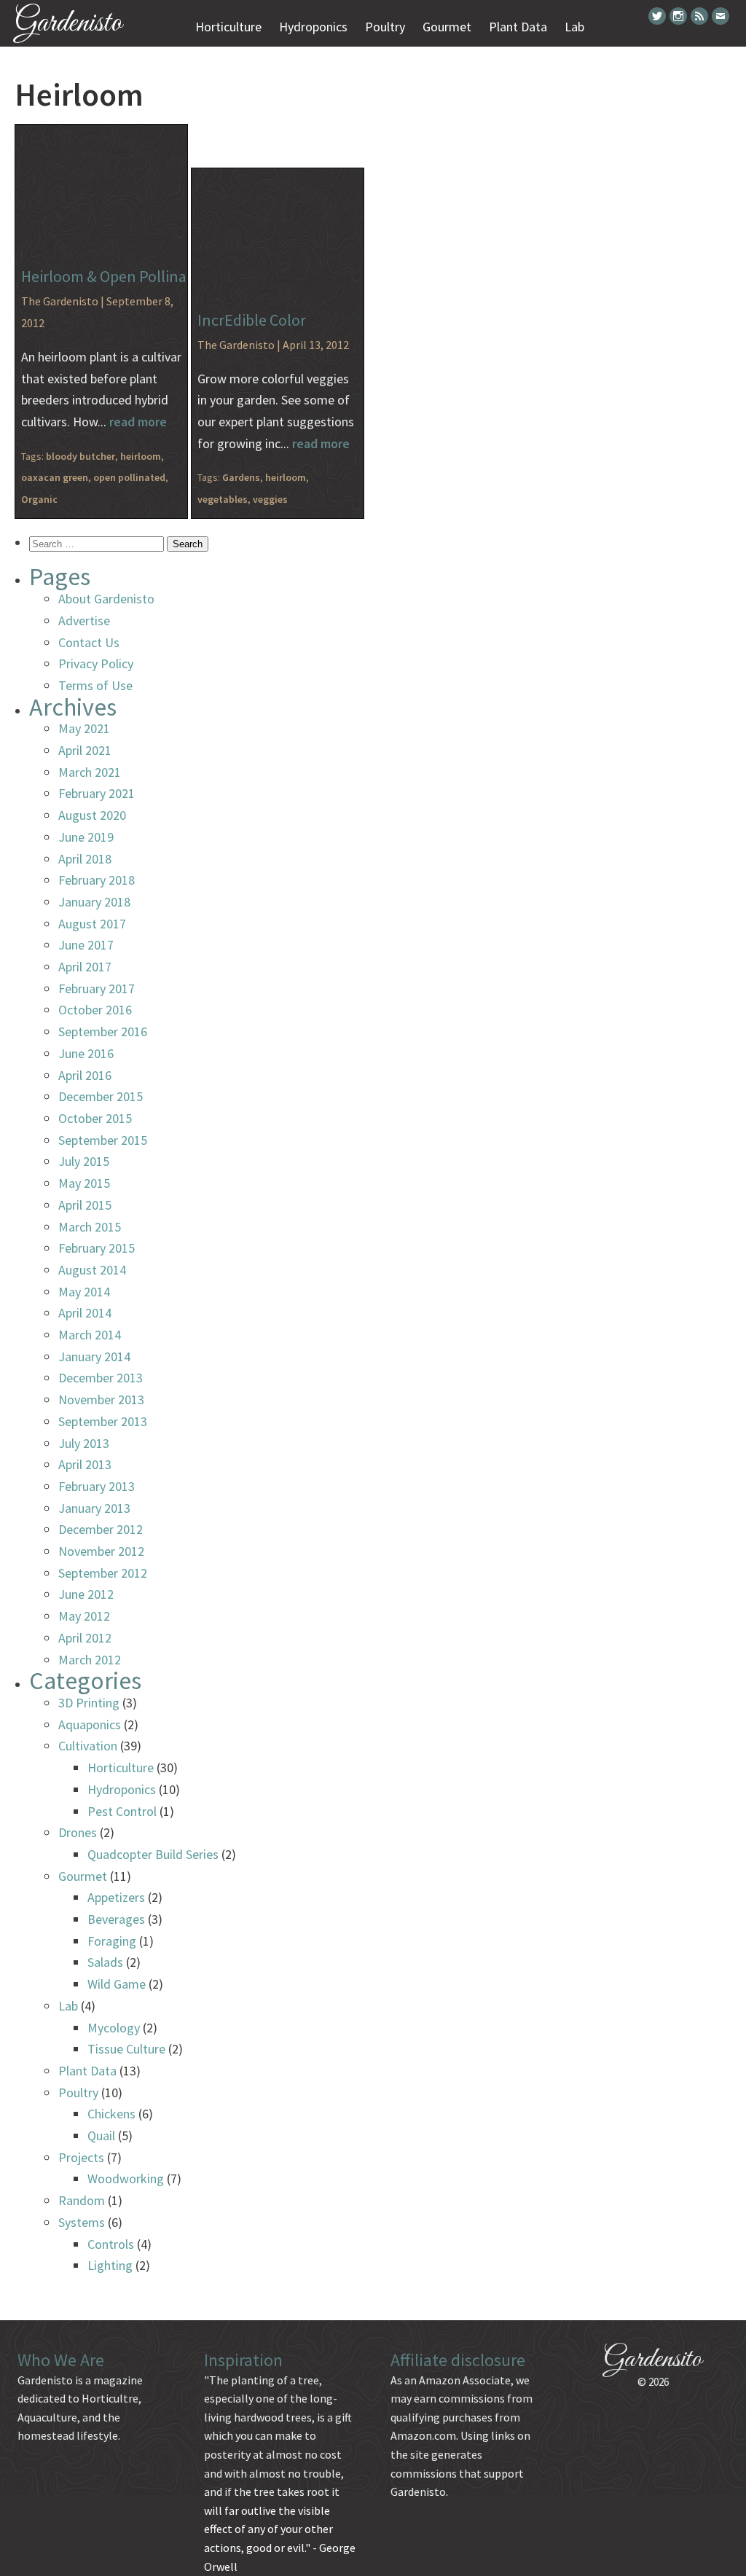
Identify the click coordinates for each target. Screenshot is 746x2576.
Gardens (241, 477)
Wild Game (117, 1984)
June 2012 (86, 1594)
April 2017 (85, 967)
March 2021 (90, 772)
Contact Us (89, 642)
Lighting (110, 2265)
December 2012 (101, 1529)
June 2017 (86, 945)
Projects (81, 2157)
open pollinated (129, 477)
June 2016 (86, 1053)
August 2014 (92, 1270)
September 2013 (103, 1421)
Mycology (114, 2028)
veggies (270, 499)
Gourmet (447, 27)
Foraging (112, 1941)
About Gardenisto (106, 599)
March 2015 (90, 1227)
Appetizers (116, 1897)
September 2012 (103, 1573)
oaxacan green (55, 477)
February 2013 (97, 1486)
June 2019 (86, 837)
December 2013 (101, 1378)
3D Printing (89, 1703)
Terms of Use (95, 685)
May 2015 (84, 1183)
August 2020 (92, 815)
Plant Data (518, 27)
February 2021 (97, 793)
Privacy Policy (96, 663)
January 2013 (94, 1508)
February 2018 (97, 880)
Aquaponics (90, 1724)
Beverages (116, 1919)
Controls (111, 2244)
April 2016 (85, 1075)
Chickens (111, 2114)
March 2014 (90, 1335)
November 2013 (101, 1399)
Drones (78, 1832)
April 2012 (85, 1638)
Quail (101, 2135)
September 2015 (103, 1140)
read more (138, 422)
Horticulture (228, 27)
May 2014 (84, 1292)
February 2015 (97, 1248)
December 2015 (101, 1096)
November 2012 (101, 1551)
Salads (105, 1962)
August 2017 (92, 924)
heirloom (141, 456)
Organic (39, 499)
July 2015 (84, 1161)
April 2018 (85, 859)
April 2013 (85, 1464)
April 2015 (85, 1205)
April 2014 (85, 1313)
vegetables (223, 499)
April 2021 (85, 750)
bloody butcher (81, 456)
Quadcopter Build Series (153, 1854)
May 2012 (84, 1616)
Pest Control (122, 1811)
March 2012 (90, 1660)
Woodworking (126, 2178)
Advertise (84, 620)
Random (82, 2200)
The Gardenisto (60, 301)
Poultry (385, 27)
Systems (82, 2222)
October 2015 (95, 1118)
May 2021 (84, 728)
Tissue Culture (126, 2049)
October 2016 (95, 1010)
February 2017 (97, 988)
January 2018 (94, 902)
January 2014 (94, 1356)
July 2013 (84, 1443)
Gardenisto (68, 24)
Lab (574, 27)
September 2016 (103, 1031)
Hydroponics (313, 27)
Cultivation (88, 1746)
